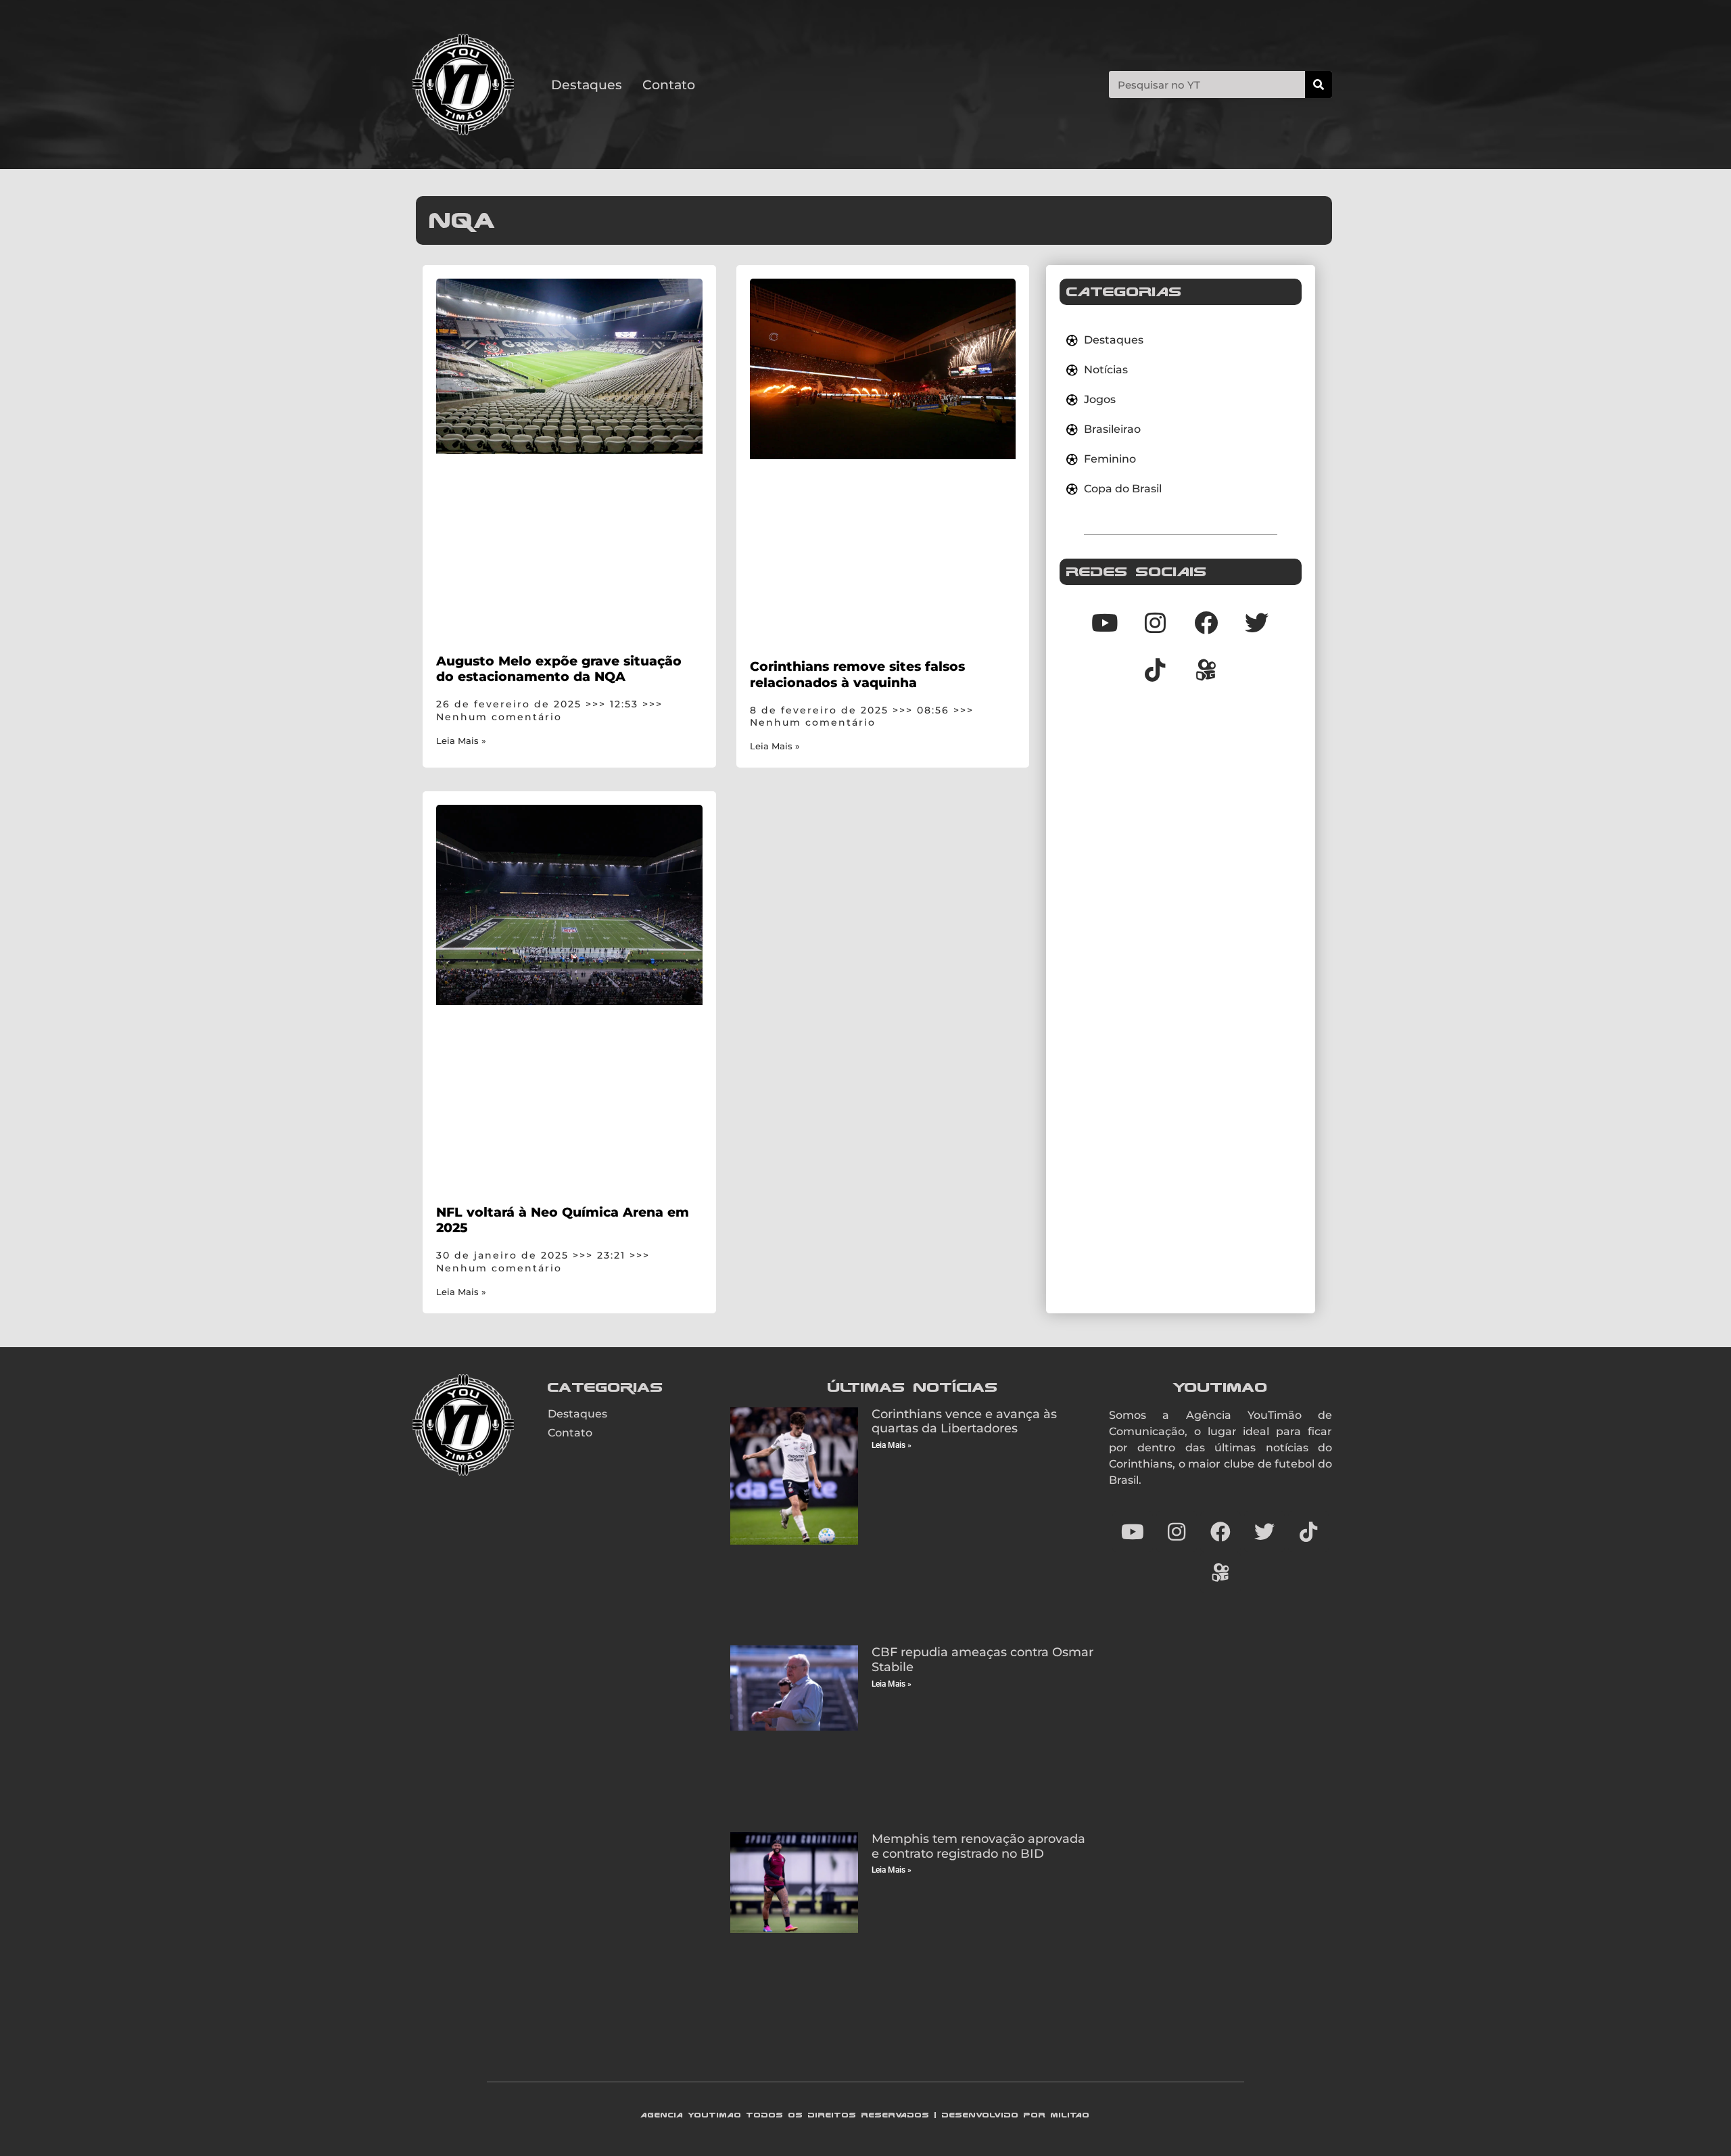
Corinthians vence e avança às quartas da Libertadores (964, 1422)
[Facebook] (1206, 622)
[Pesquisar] (1319, 85)
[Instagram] (1156, 622)
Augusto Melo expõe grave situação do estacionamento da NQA (559, 669)
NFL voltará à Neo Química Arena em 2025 (563, 1220)
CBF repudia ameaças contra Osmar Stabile (982, 1660)
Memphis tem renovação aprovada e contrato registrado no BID (978, 1846)
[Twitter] (1257, 622)
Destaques (587, 85)
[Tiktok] (1156, 670)
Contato (669, 85)
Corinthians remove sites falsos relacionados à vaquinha (857, 674)
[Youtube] (1105, 622)
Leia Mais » (461, 741)
